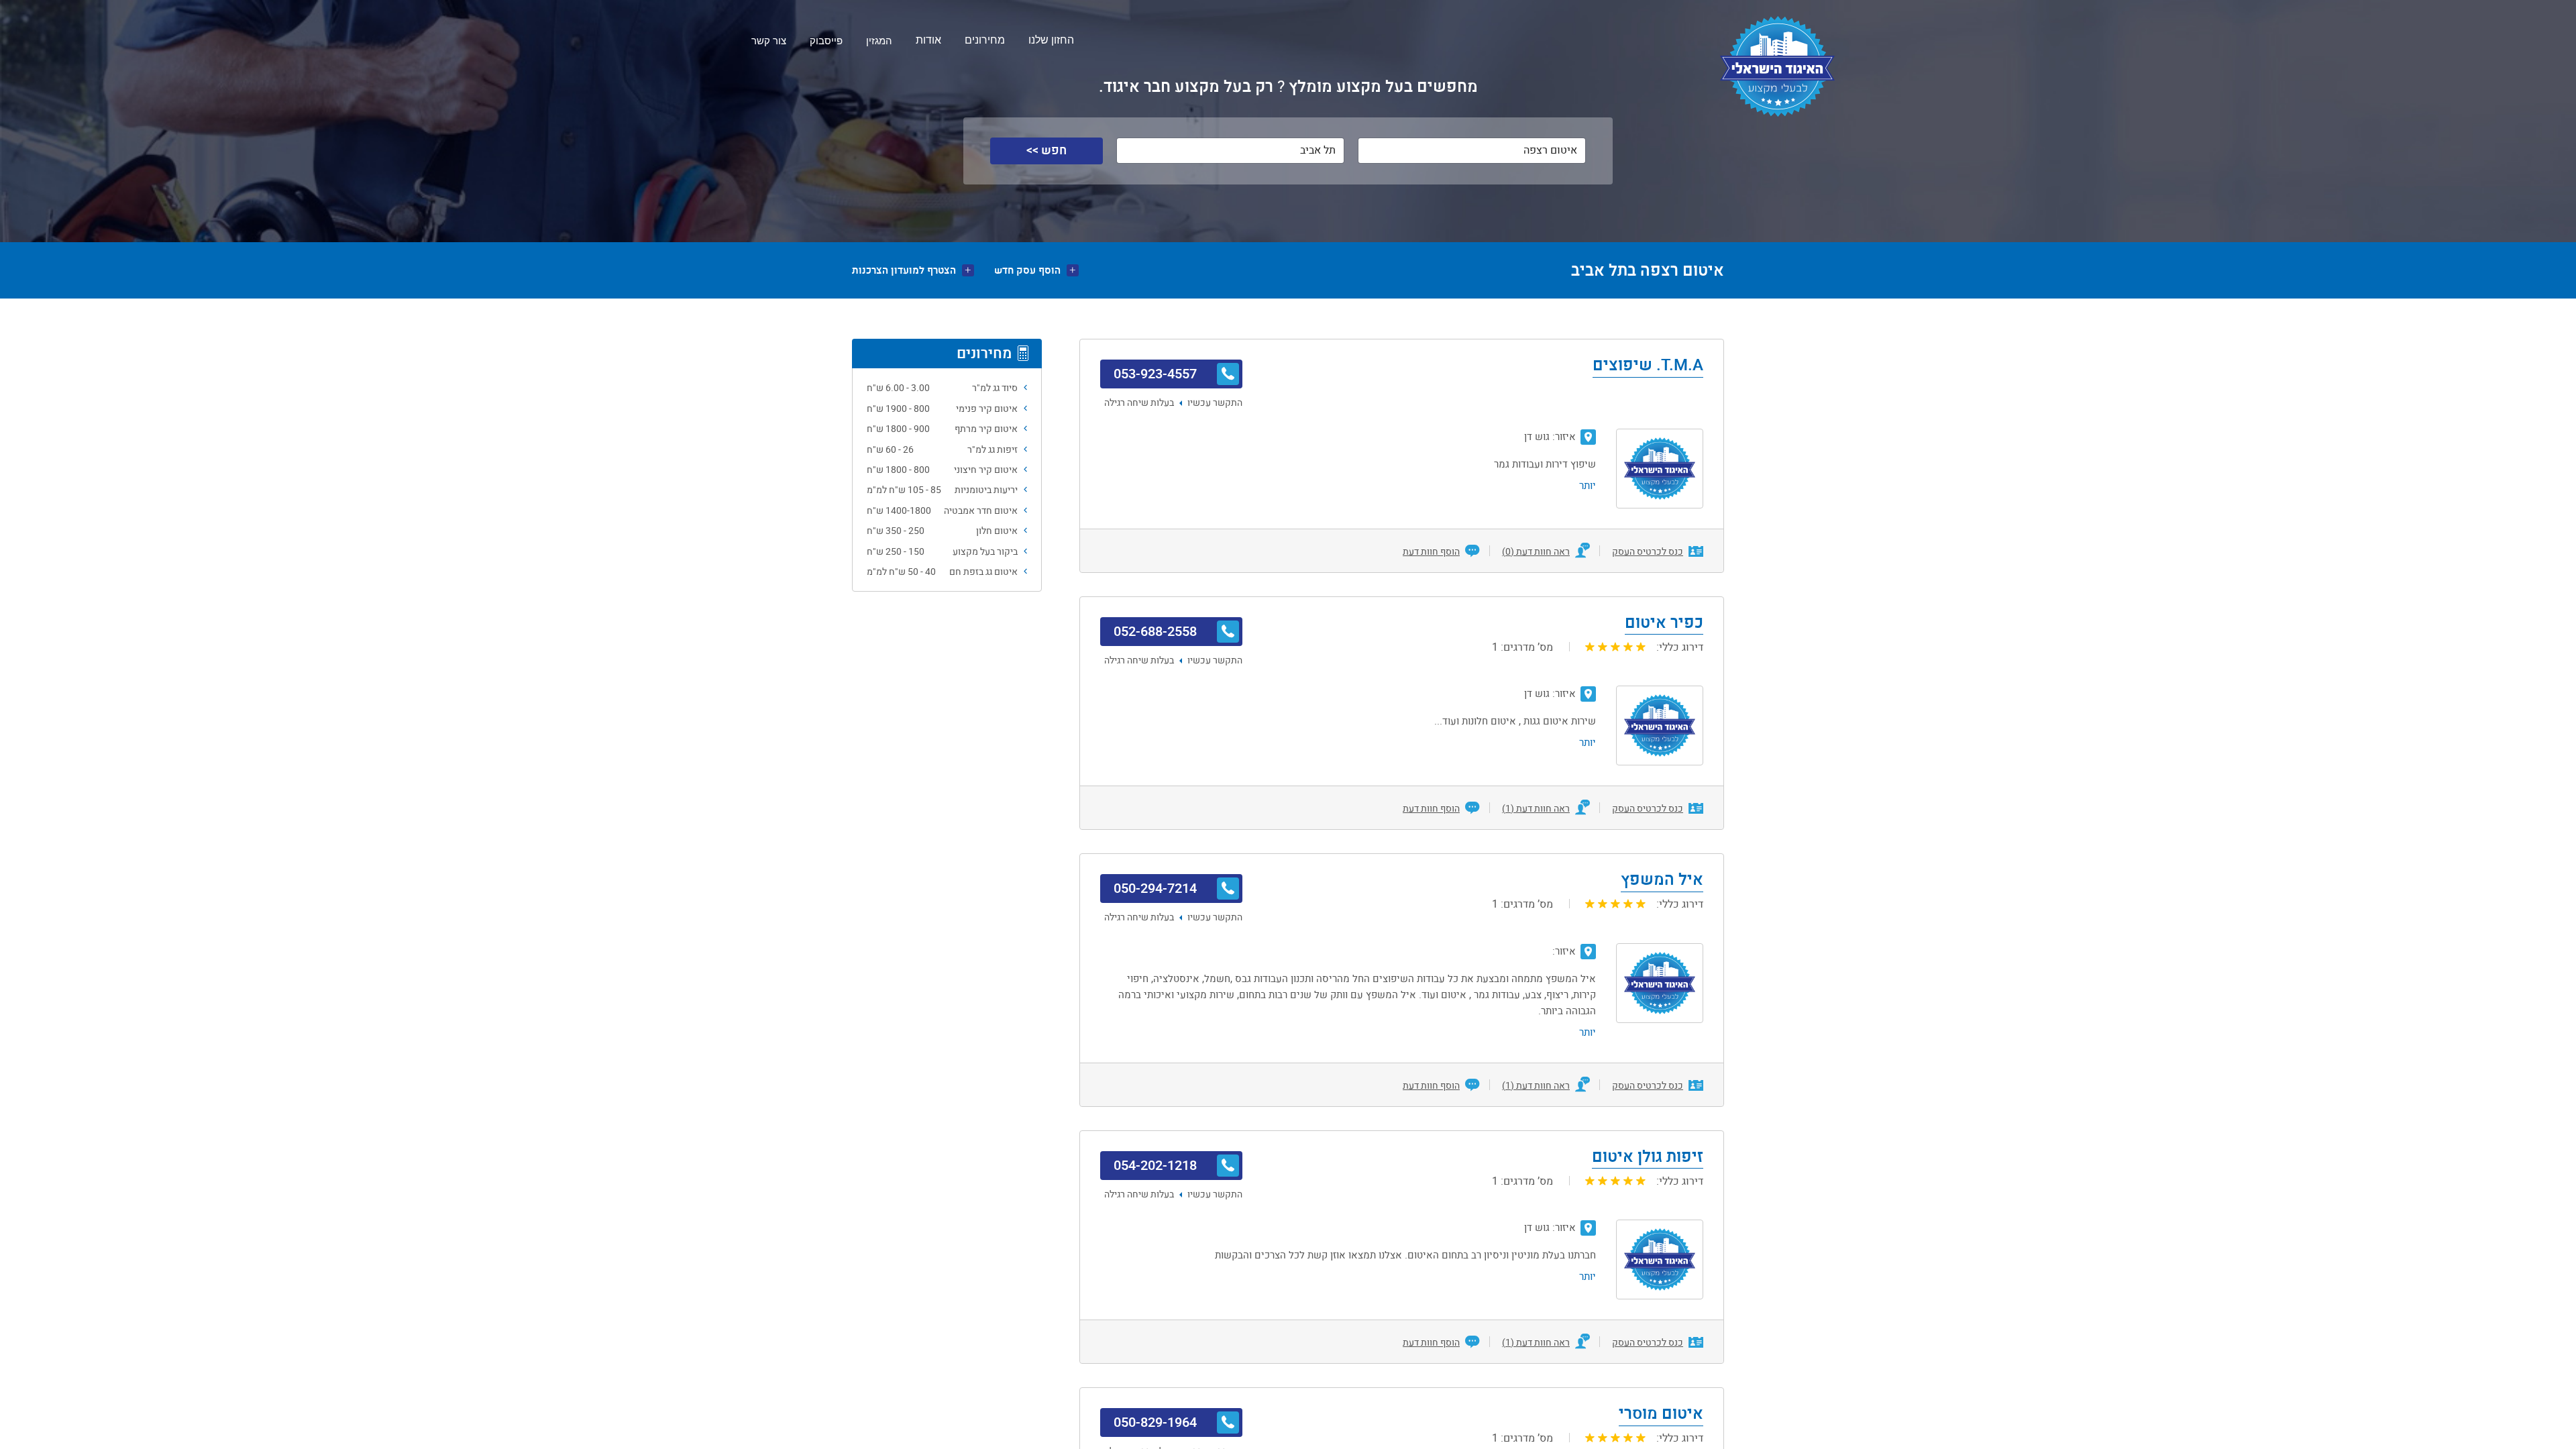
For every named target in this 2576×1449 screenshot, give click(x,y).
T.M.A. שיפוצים (1648, 366)
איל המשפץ (1662, 881)
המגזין (879, 41)
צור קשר (769, 41)
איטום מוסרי (1661, 1415)
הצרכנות (904, 271)
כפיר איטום (1664, 624)
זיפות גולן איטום (1648, 1158)
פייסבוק (826, 41)
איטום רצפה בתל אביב (1648, 270)
